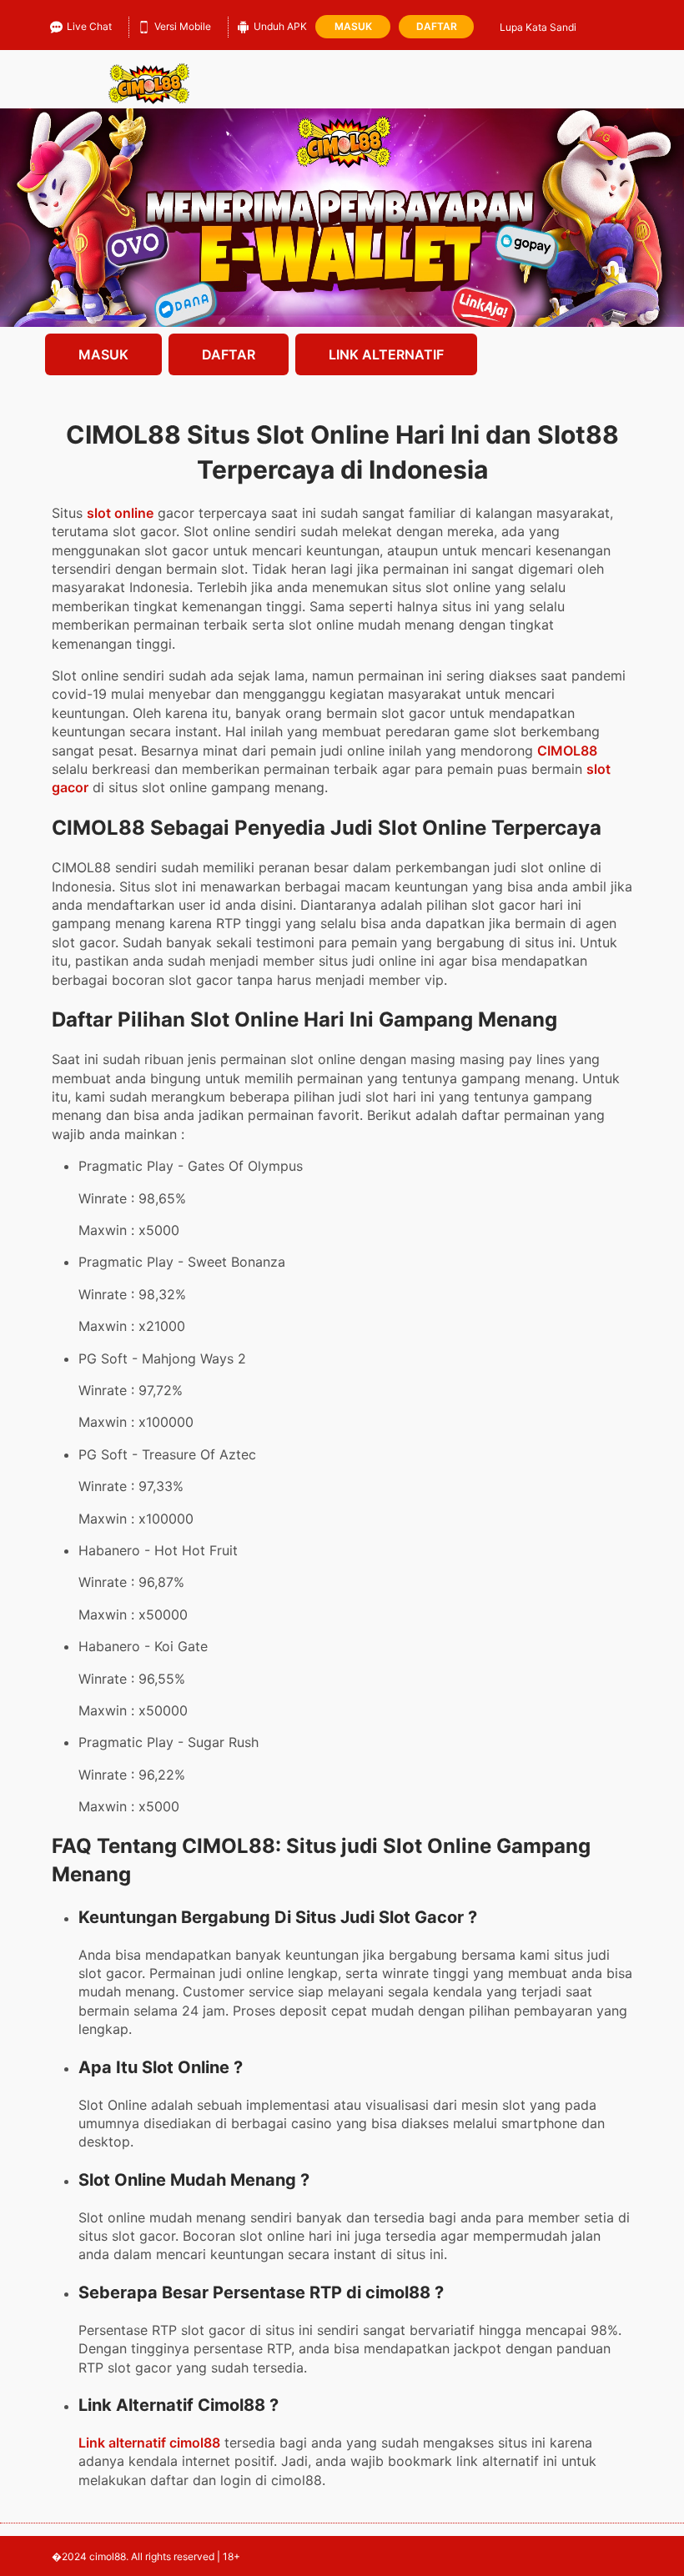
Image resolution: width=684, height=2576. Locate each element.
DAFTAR (229, 354)
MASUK (103, 354)
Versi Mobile (183, 26)
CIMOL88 (567, 751)
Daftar (437, 26)
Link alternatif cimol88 (149, 2443)
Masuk (353, 26)
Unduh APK (280, 26)
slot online (120, 513)
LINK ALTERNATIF (386, 354)
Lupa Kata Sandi (538, 27)
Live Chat (89, 26)
